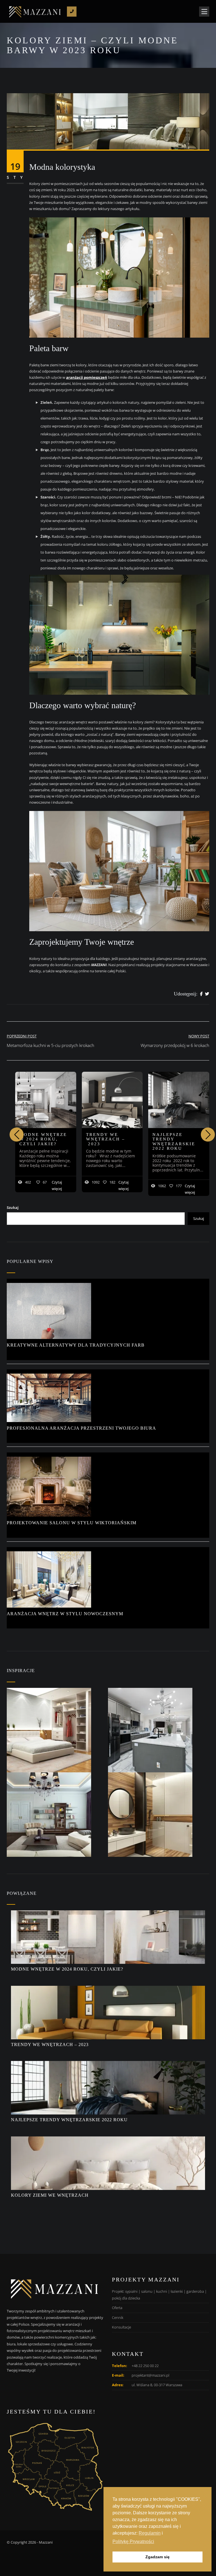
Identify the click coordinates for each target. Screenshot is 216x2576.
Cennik (118, 2317)
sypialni (131, 2291)
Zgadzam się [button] (157, 2557)
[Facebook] (201, 994)
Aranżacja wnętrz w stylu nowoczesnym (65, 1614)
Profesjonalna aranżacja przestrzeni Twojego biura (82, 1428)
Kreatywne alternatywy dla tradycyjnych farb (76, 1345)
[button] (208, 1135)
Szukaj (13, 1207)
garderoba (195, 2291)
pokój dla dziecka (126, 2298)
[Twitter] (207, 994)
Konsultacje (121, 2327)
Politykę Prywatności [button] (133, 2542)
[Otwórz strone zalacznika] (57, 1730)
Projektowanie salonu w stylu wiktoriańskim (72, 1523)
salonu (147, 2291)
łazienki (177, 2291)
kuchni (162, 2291)
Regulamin (150, 2533)
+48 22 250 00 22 (145, 2366)
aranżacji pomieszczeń (87, 377)
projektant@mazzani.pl (150, 2375)
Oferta (117, 2308)
